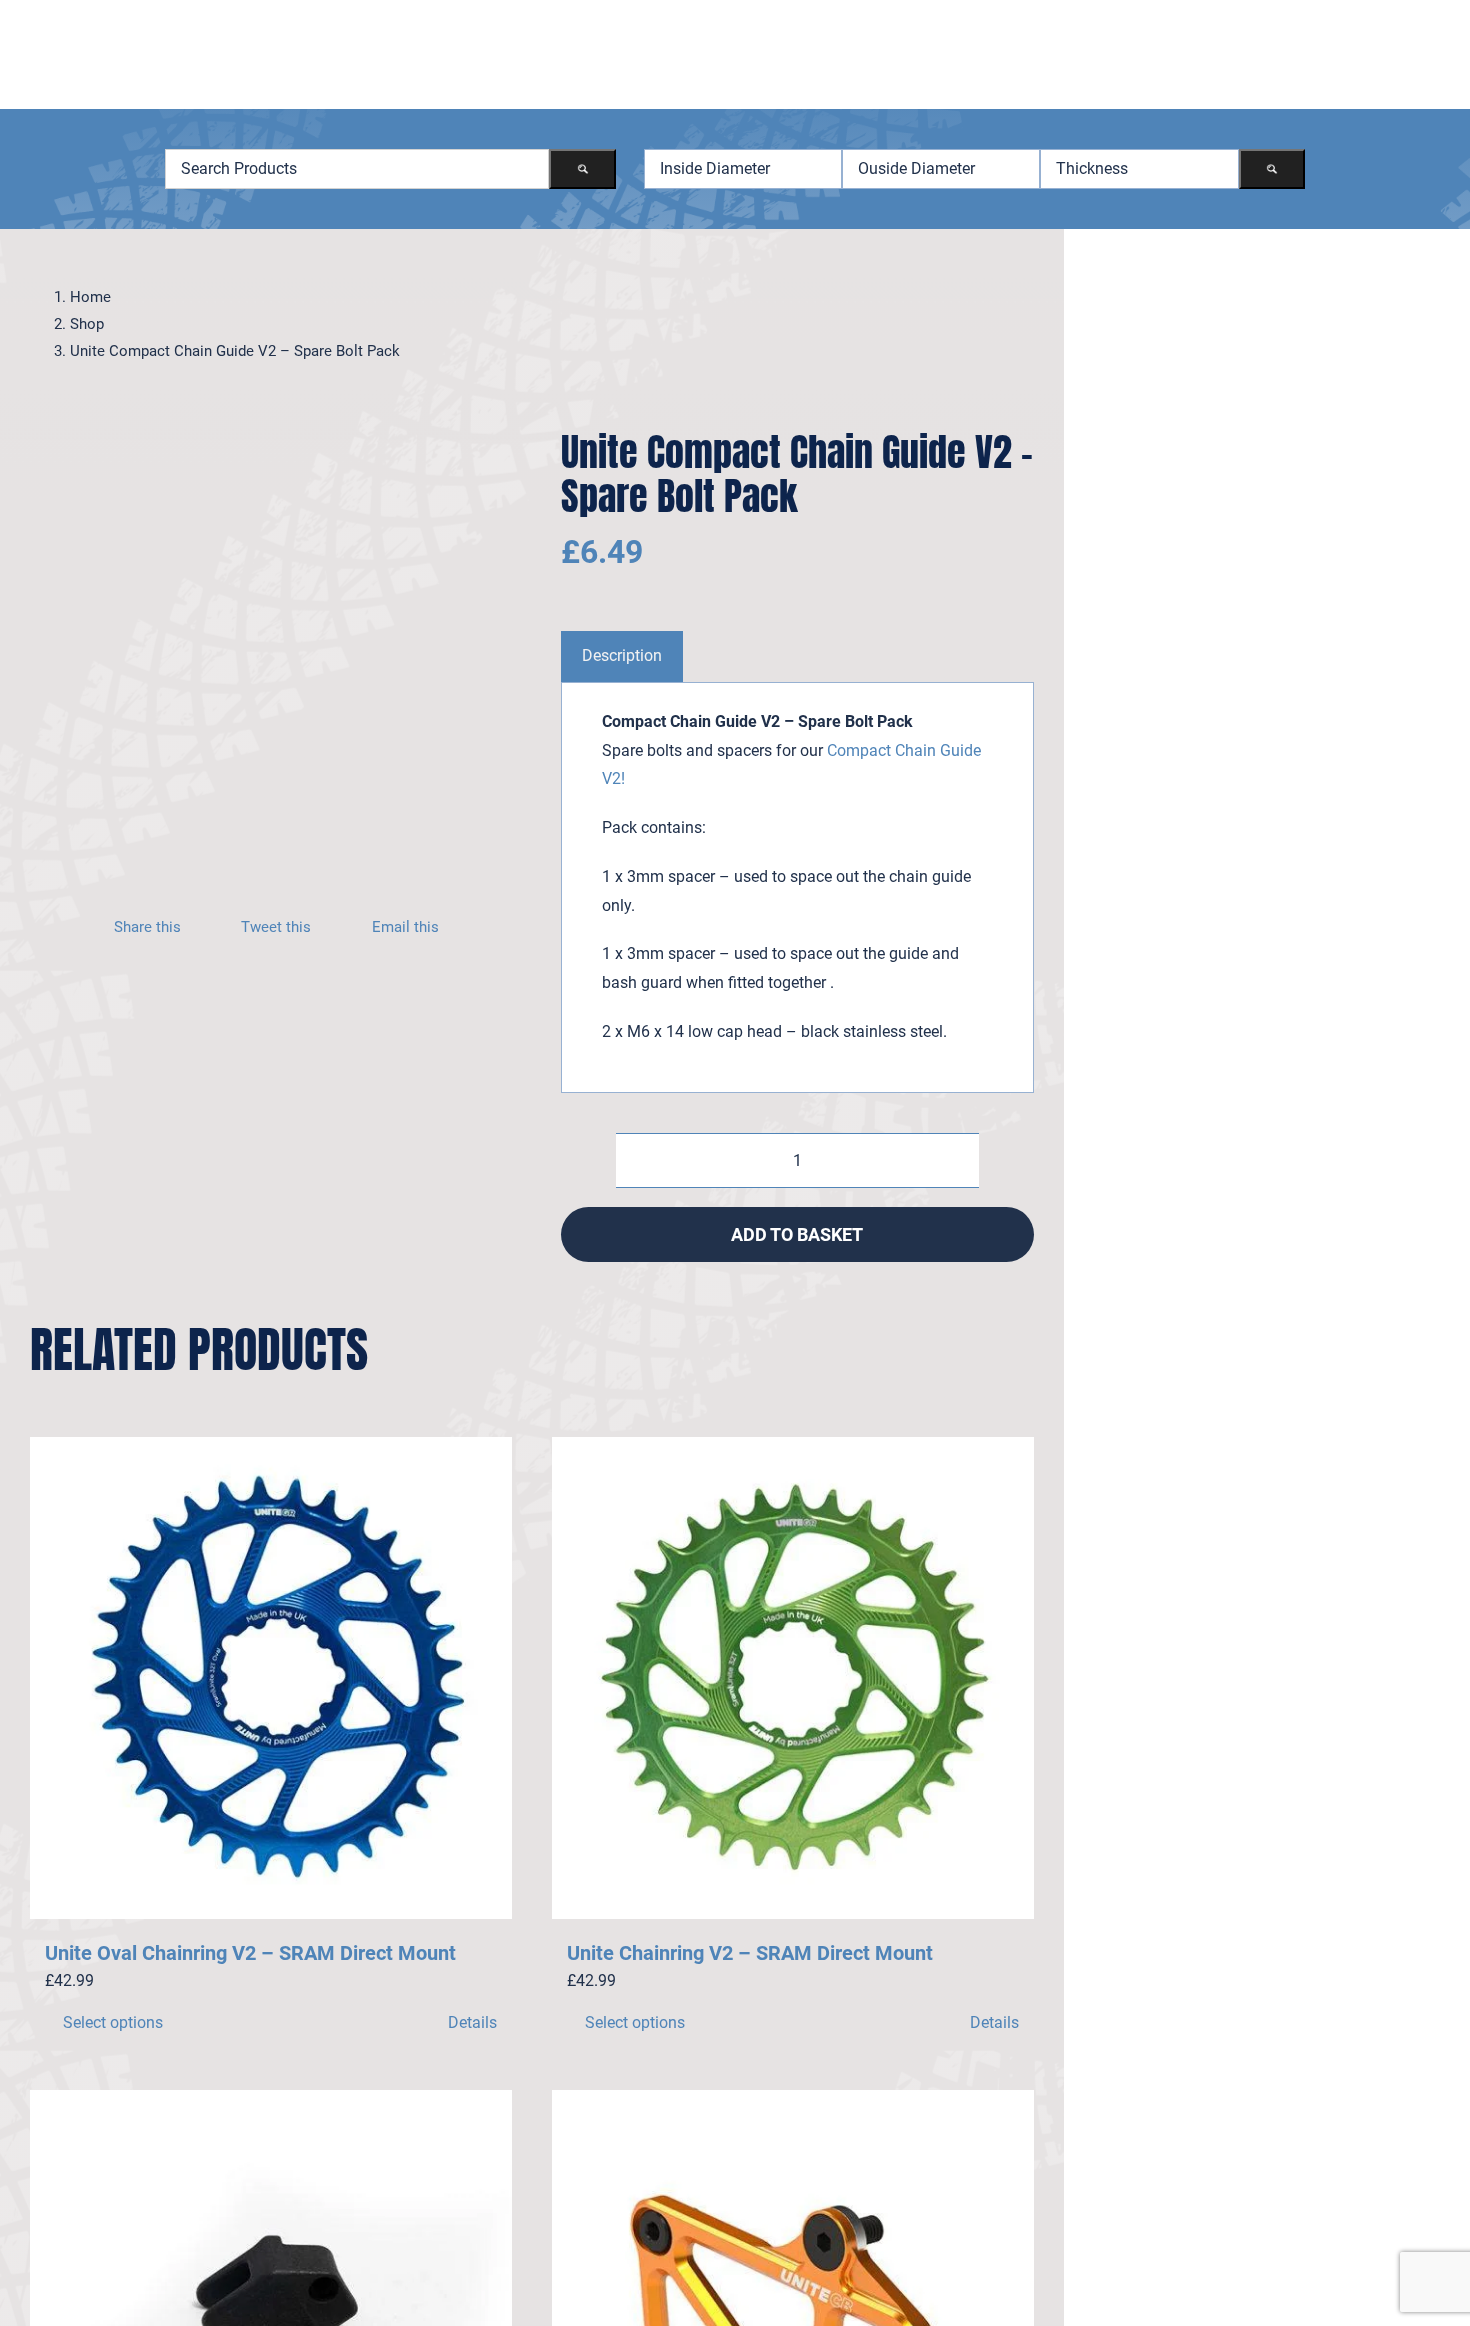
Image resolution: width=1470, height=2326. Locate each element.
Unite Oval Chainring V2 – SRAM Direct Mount (250, 1953)
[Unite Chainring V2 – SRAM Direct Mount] (793, 1678)
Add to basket (797, 1234)
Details (472, 2022)
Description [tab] (622, 655)
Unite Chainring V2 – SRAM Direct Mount (750, 1953)
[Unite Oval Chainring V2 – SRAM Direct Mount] (271, 1678)
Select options (113, 2022)
